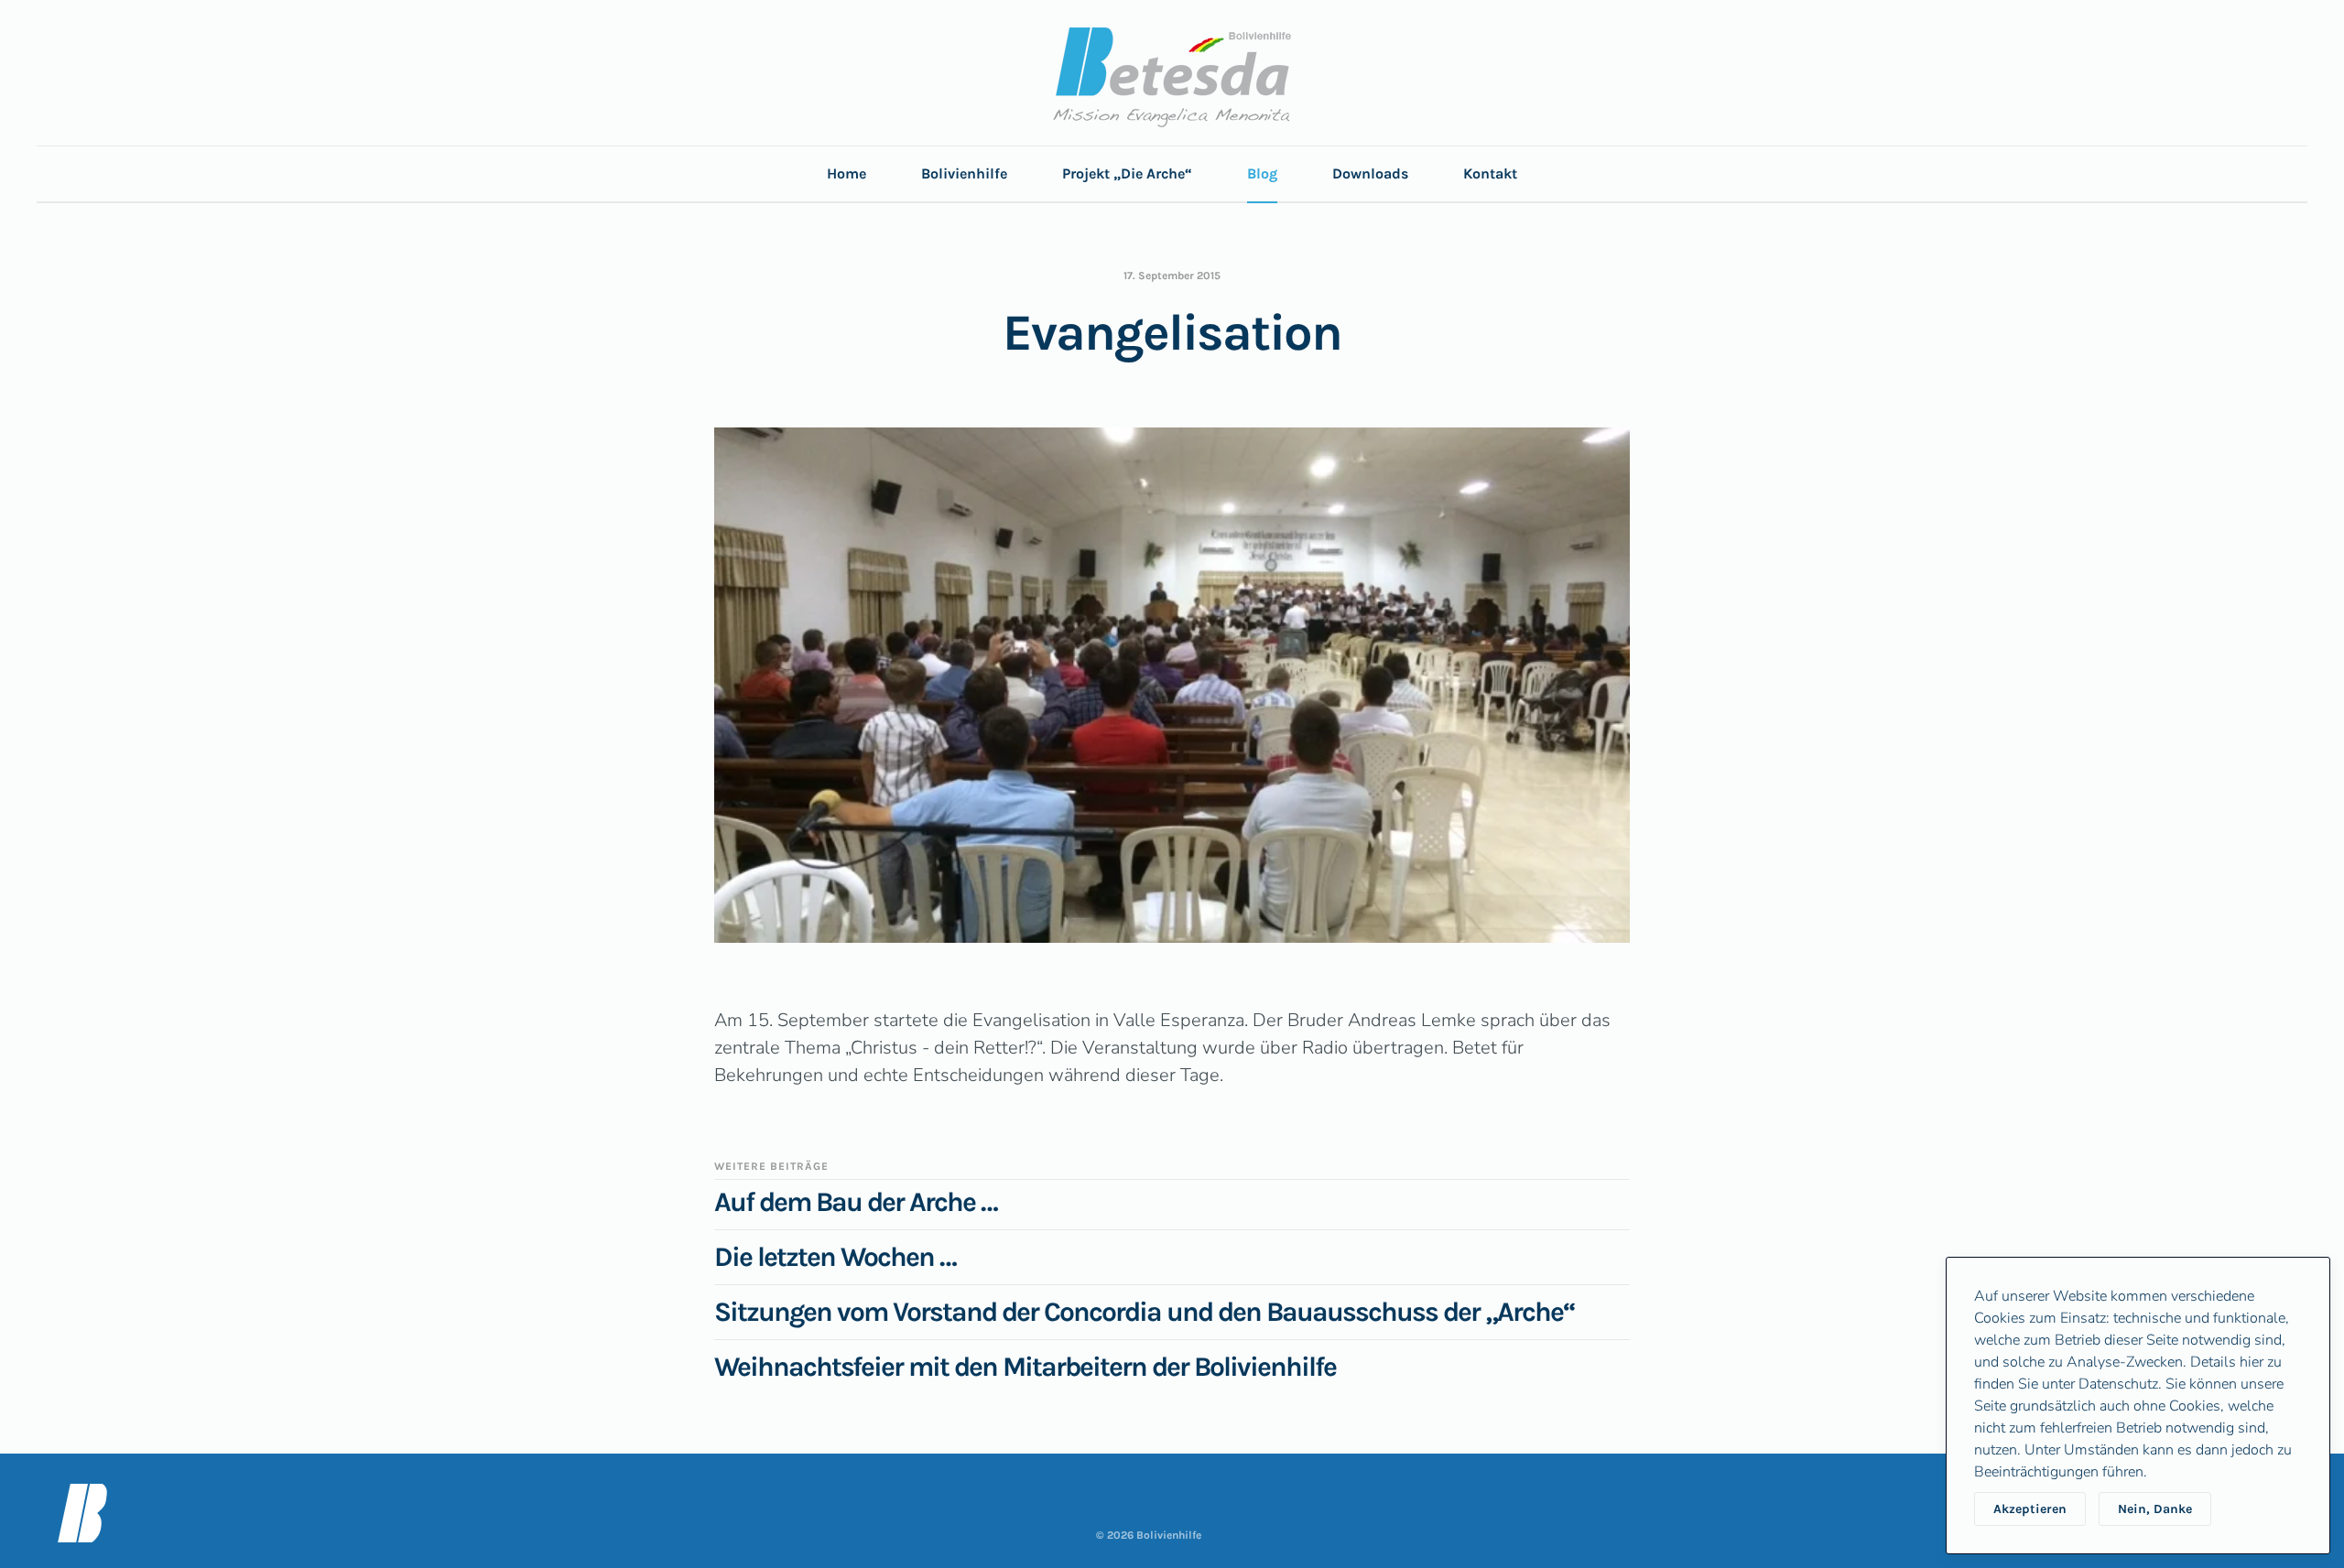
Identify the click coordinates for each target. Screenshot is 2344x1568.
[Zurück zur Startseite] (1172, 77)
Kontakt (1490, 173)
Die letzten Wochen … (835, 1257)
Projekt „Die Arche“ (1127, 173)
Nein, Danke (2155, 1509)
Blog (1262, 173)
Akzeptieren (2030, 1509)
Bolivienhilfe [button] (964, 173)
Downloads (1370, 173)
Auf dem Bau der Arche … (856, 1202)
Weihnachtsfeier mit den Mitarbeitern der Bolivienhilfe (1025, 1367)
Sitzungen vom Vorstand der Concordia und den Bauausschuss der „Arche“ (1145, 1312)
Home (846, 173)
